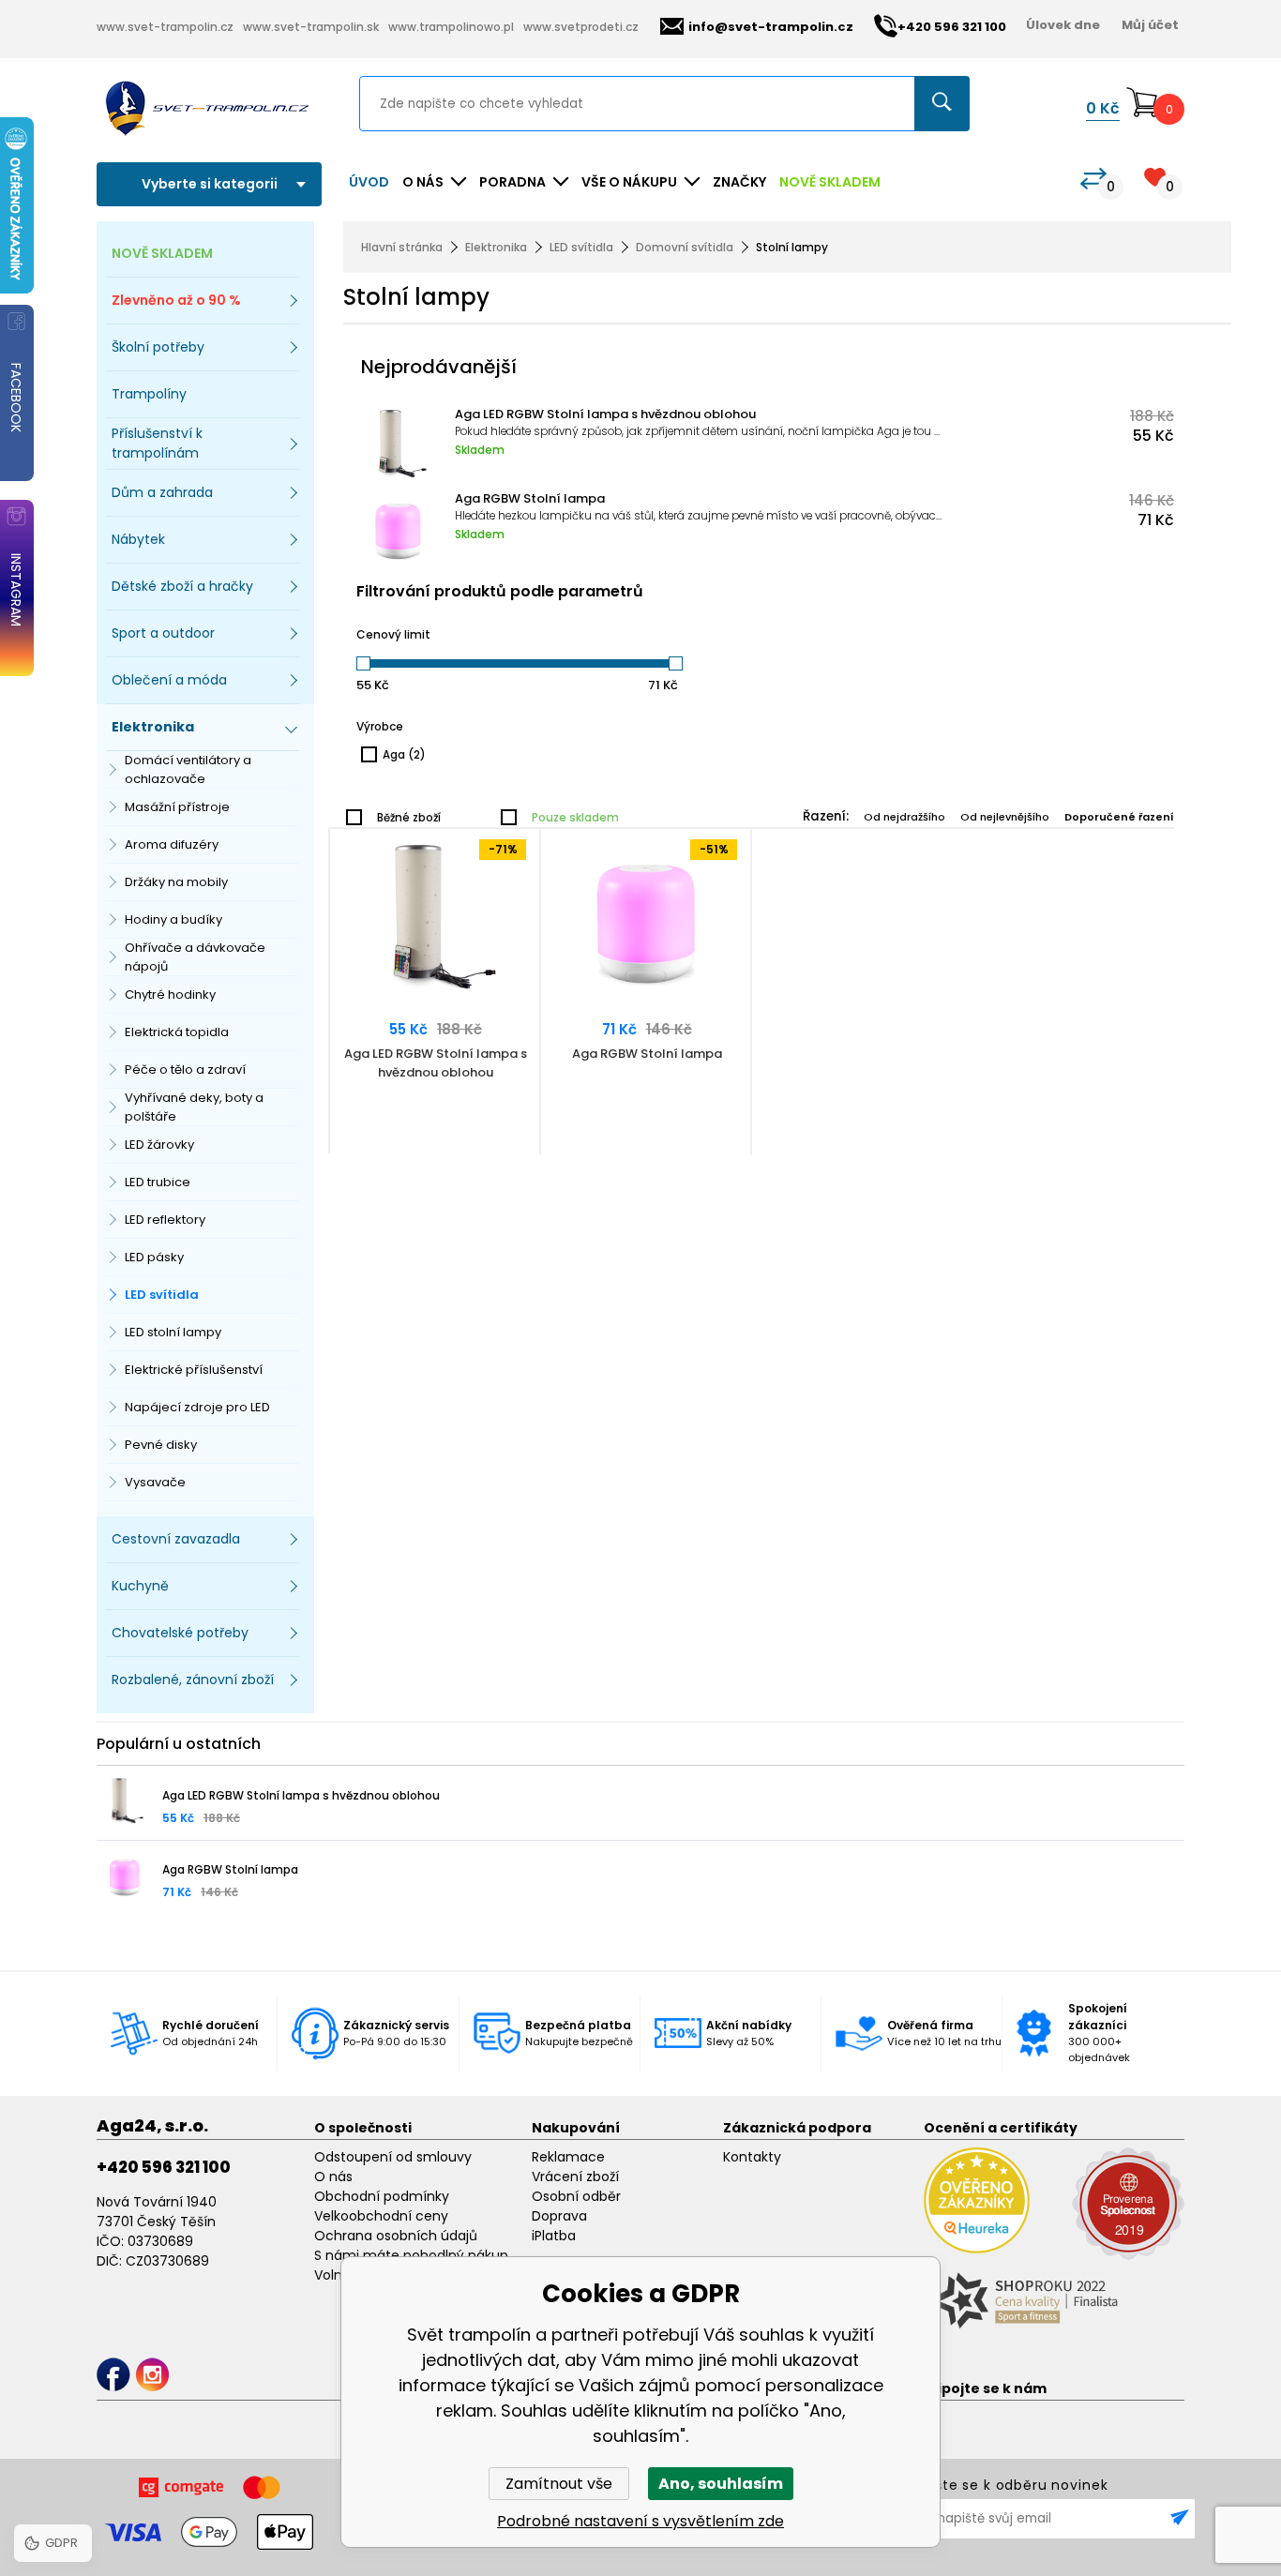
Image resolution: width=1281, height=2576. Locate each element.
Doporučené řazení (1119, 817)
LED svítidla (162, 1295)
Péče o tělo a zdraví (185, 1070)
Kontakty (752, 2157)
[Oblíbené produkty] (1155, 177)
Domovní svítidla (685, 247)
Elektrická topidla (177, 1032)
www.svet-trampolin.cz (165, 27)
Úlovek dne (1063, 25)
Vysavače (155, 1482)
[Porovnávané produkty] (1093, 179)
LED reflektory (165, 1220)
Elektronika (496, 247)
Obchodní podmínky (382, 2196)
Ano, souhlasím (721, 2484)
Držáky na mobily (176, 882)
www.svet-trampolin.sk (311, 27)
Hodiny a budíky (173, 919)
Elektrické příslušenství (194, 1370)
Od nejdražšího (904, 817)
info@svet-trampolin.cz (771, 27)
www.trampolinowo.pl (451, 27)
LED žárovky (159, 1145)
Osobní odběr (576, 2196)
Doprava (559, 2216)
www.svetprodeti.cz (581, 27)
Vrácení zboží (575, 2177)
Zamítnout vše (559, 2484)
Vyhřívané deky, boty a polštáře (194, 1107)
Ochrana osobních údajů (396, 2236)
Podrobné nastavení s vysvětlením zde (640, 2521)
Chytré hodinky (170, 994)
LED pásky (154, 1257)
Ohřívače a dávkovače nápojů (195, 957)
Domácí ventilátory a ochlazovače (188, 769)
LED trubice (158, 1182)
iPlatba (554, 2236)
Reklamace (568, 2157)
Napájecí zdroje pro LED (197, 1407)
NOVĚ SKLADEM (830, 182)
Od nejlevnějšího (1005, 817)
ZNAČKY (739, 182)
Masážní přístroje (177, 807)
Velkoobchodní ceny (381, 2216)
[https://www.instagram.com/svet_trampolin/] (152, 2375)
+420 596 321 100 (164, 2167)
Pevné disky (161, 1445)
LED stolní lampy (173, 1332)
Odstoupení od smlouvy (393, 2157)
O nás (333, 2177)
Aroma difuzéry (172, 844)
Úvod (369, 182)
